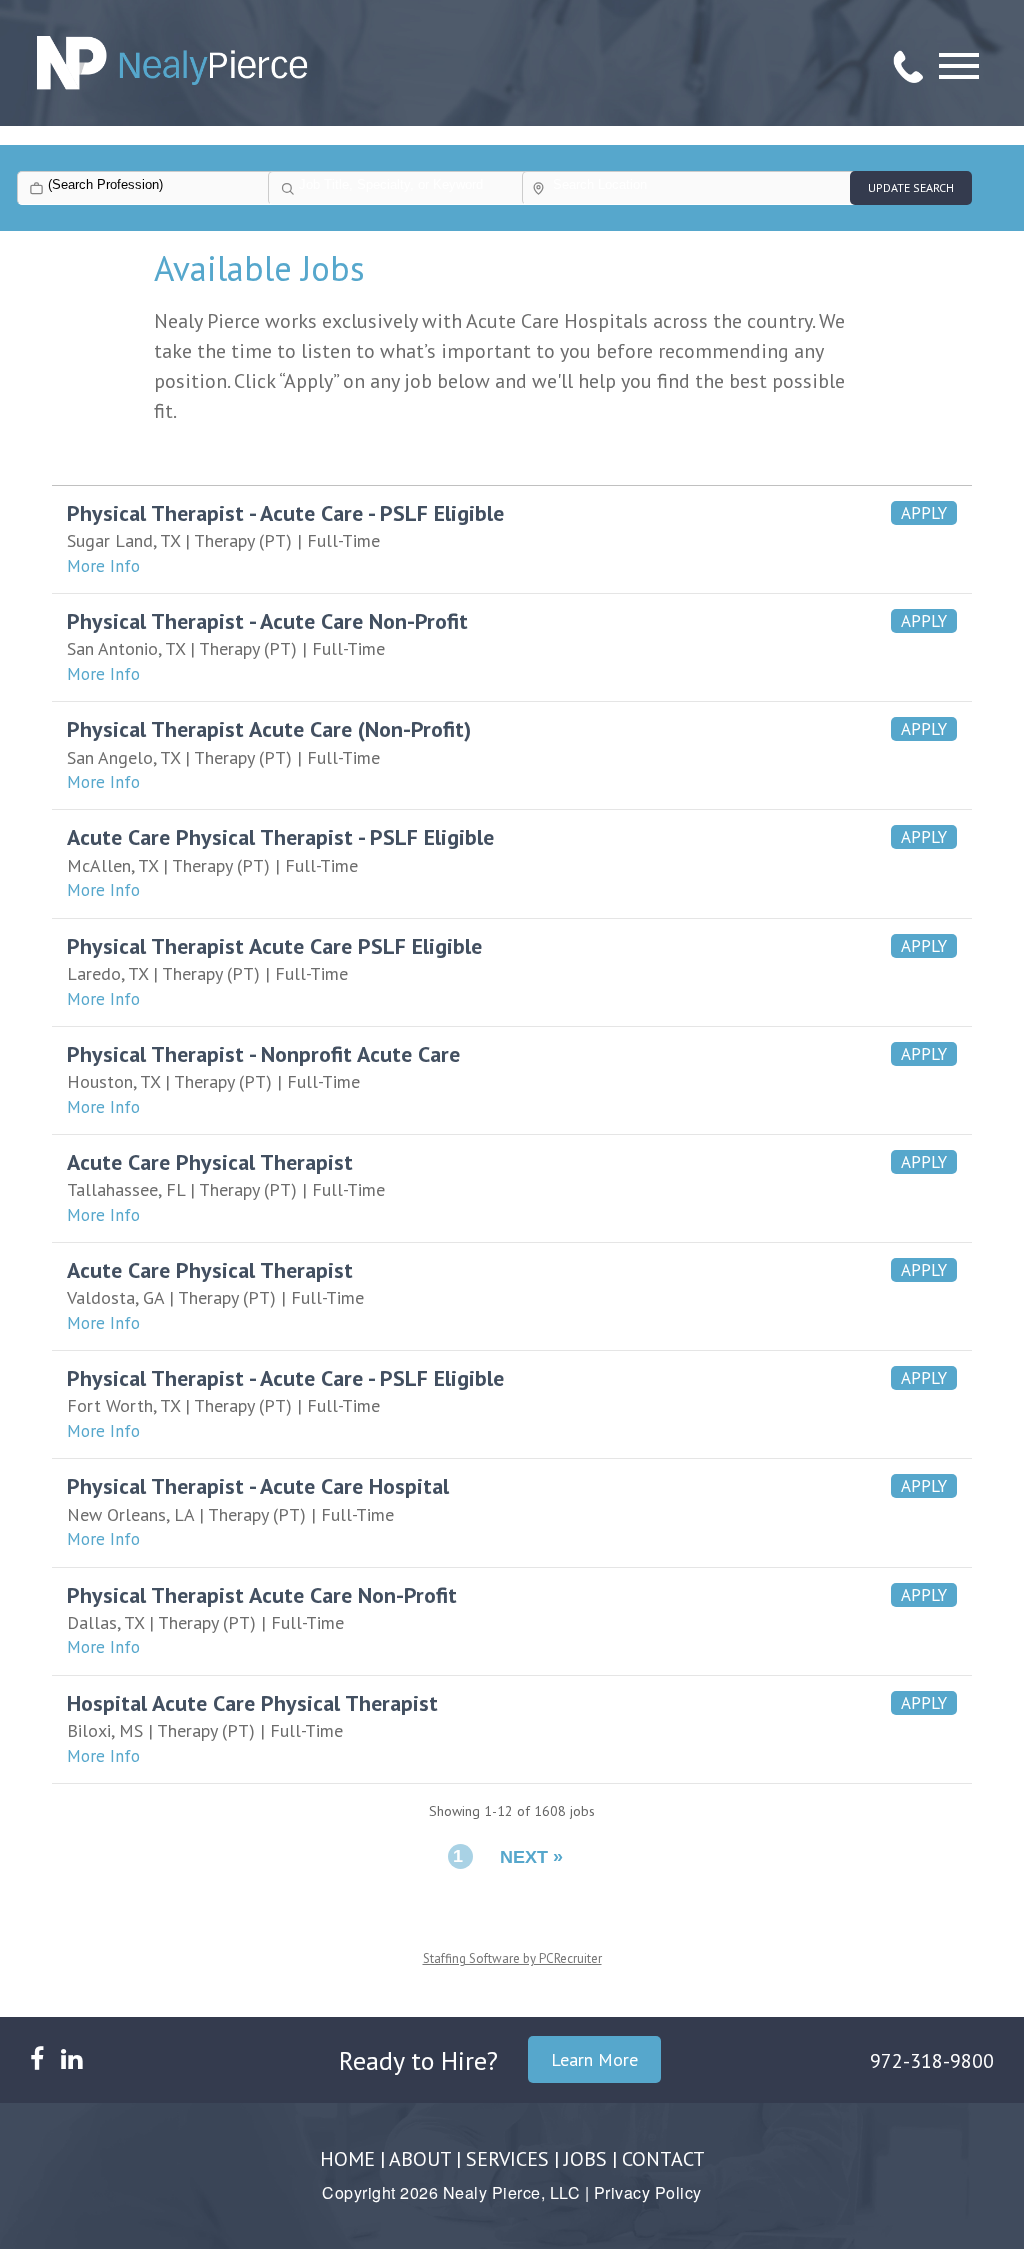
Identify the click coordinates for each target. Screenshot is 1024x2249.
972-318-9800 (932, 2061)
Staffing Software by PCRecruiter (512, 1958)
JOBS (585, 2159)
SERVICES (507, 2159)
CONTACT (663, 2159)
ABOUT (420, 2159)
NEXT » (531, 1857)
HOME (347, 2159)
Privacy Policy (648, 2192)
